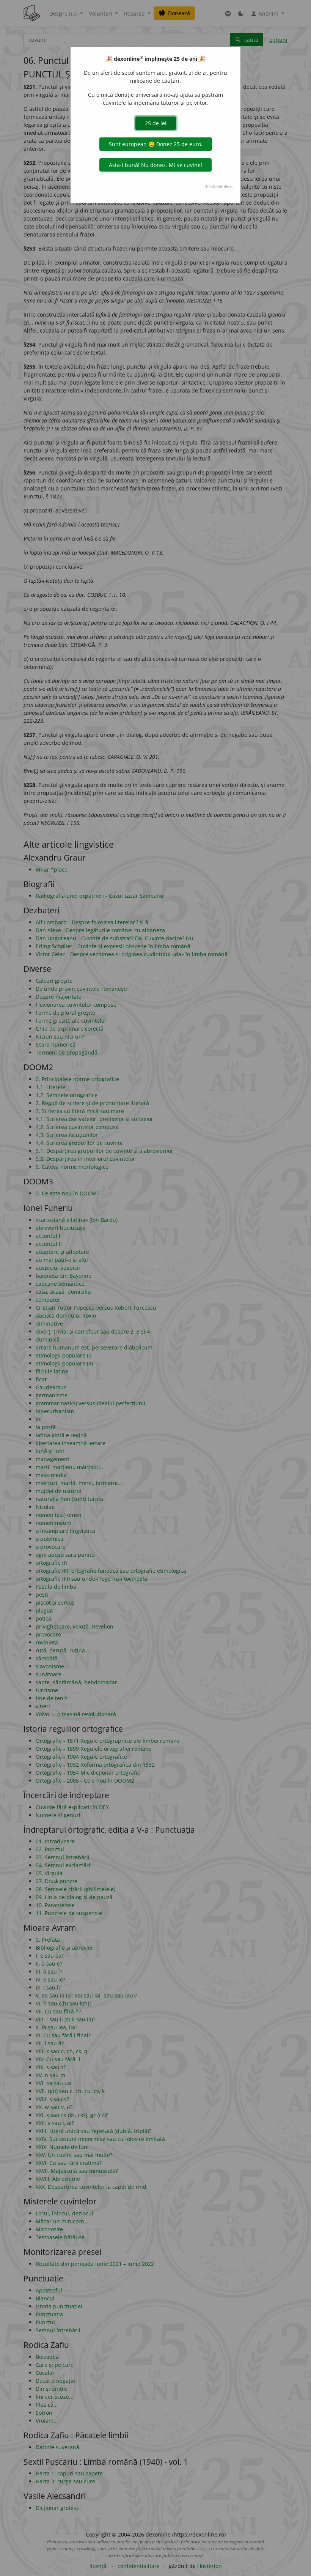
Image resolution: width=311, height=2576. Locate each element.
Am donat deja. (219, 186)
